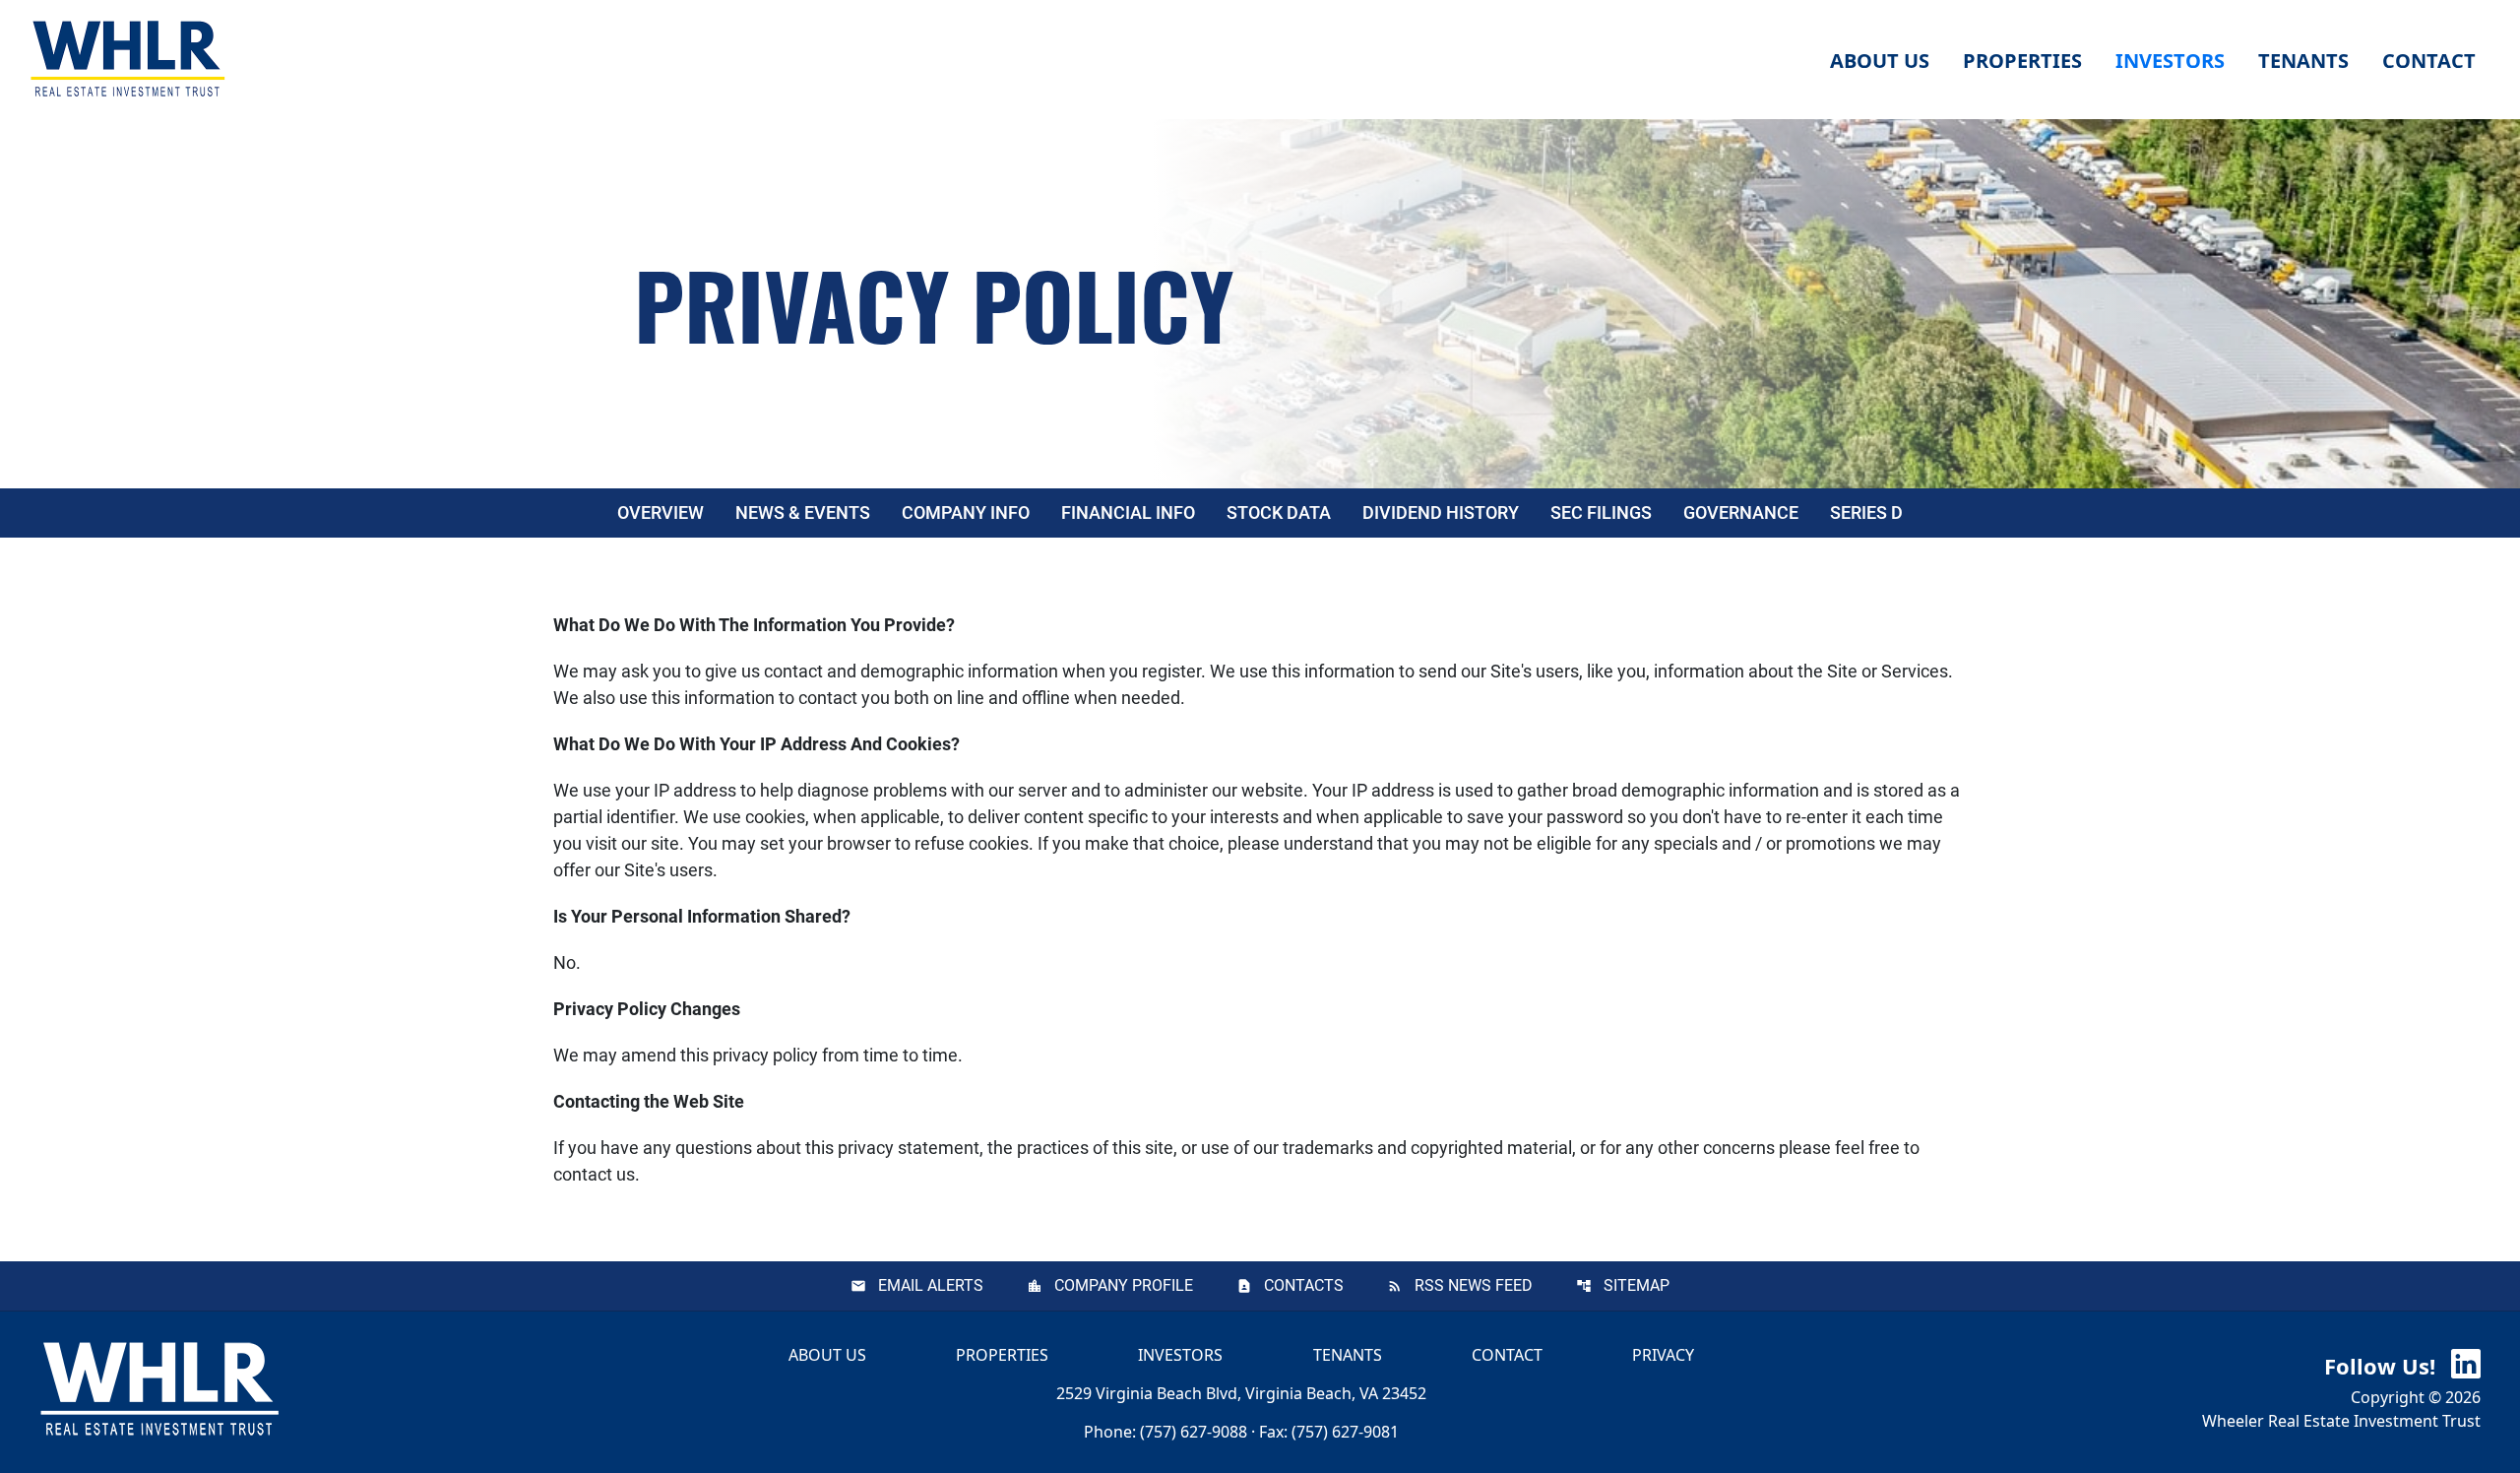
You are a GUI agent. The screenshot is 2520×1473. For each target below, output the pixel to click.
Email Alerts (931, 1285)
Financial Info (1128, 512)
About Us (827, 1355)
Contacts (1304, 1285)
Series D (1866, 512)
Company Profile (1124, 1285)
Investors (1180, 1355)
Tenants (1348, 1355)
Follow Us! (2383, 1366)
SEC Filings (1601, 512)
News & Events (803, 512)
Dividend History (1441, 512)
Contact (1507, 1355)
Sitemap (1637, 1285)
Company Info (966, 512)
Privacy (1663, 1355)
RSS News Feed (1474, 1285)
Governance (1741, 512)
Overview (661, 512)
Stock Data (1279, 512)
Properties (2022, 61)
